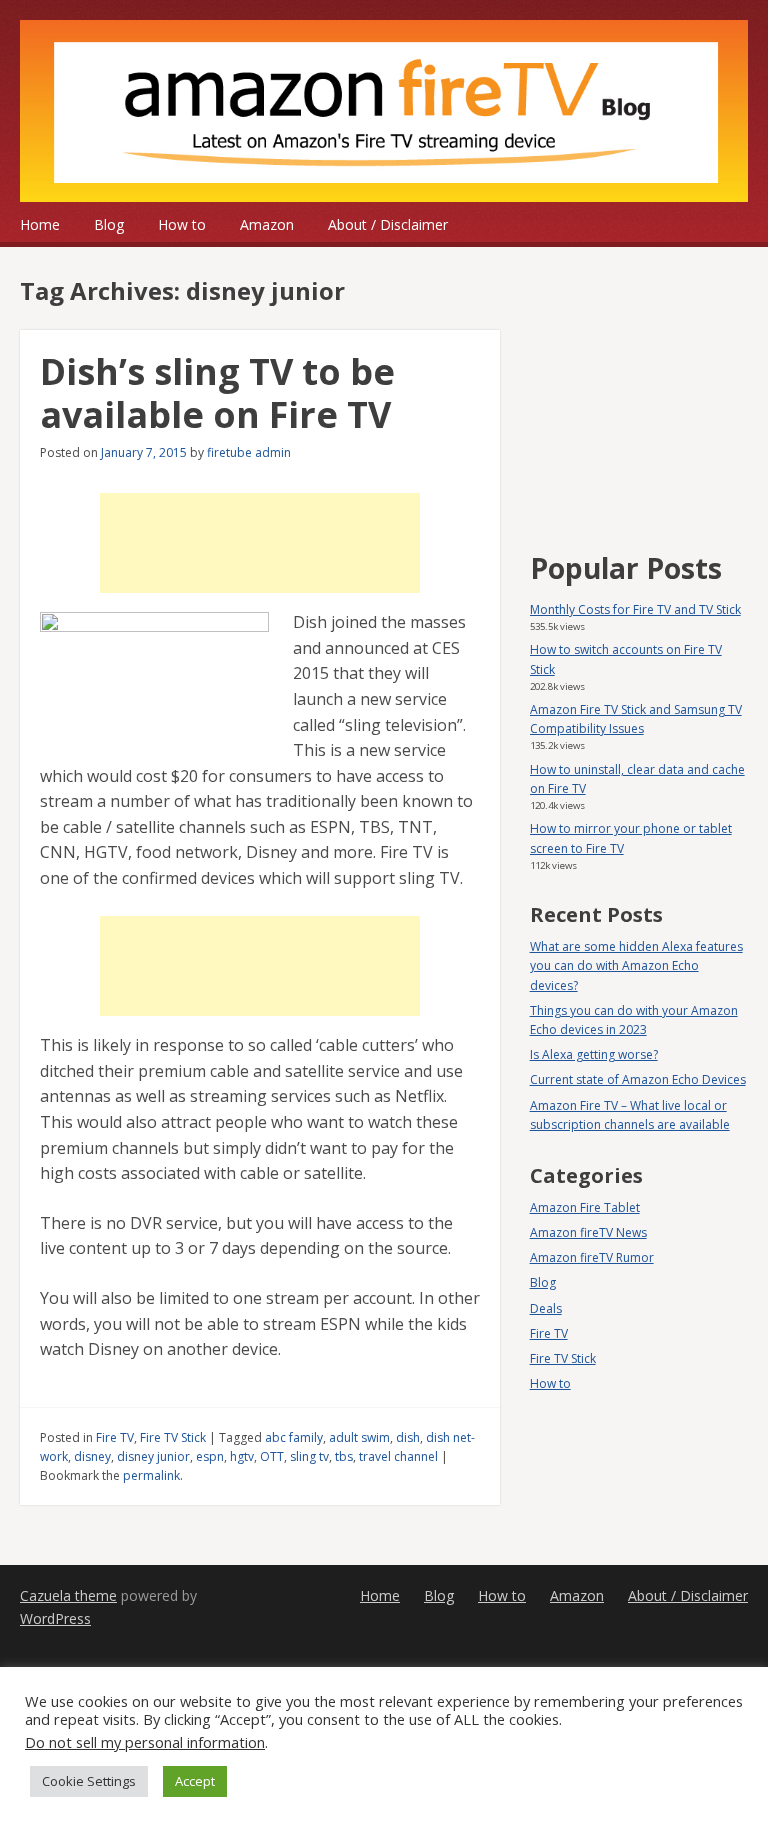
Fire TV (115, 1437)
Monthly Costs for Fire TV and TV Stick (635, 609)
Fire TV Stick (173, 1437)
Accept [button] (195, 1781)
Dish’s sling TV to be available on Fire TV (217, 393)
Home (40, 224)
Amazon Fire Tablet (585, 1207)
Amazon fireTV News (588, 1232)
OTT (272, 1456)
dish (408, 1437)
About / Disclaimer (388, 224)
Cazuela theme (68, 1595)
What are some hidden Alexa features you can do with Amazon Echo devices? (636, 965)
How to (182, 224)
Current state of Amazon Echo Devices (638, 1079)
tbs (344, 1456)
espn (210, 1456)
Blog (109, 224)
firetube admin (249, 452)
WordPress (55, 1618)
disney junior (153, 1456)
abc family (294, 1437)
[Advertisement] (260, 543)
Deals (546, 1308)
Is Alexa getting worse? (594, 1054)
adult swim (359, 1437)
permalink (151, 1475)
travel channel (398, 1456)
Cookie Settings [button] (89, 1781)
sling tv (309, 1456)
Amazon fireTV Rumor (592, 1257)
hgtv (242, 1456)
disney (92, 1456)
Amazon (267, 224)
